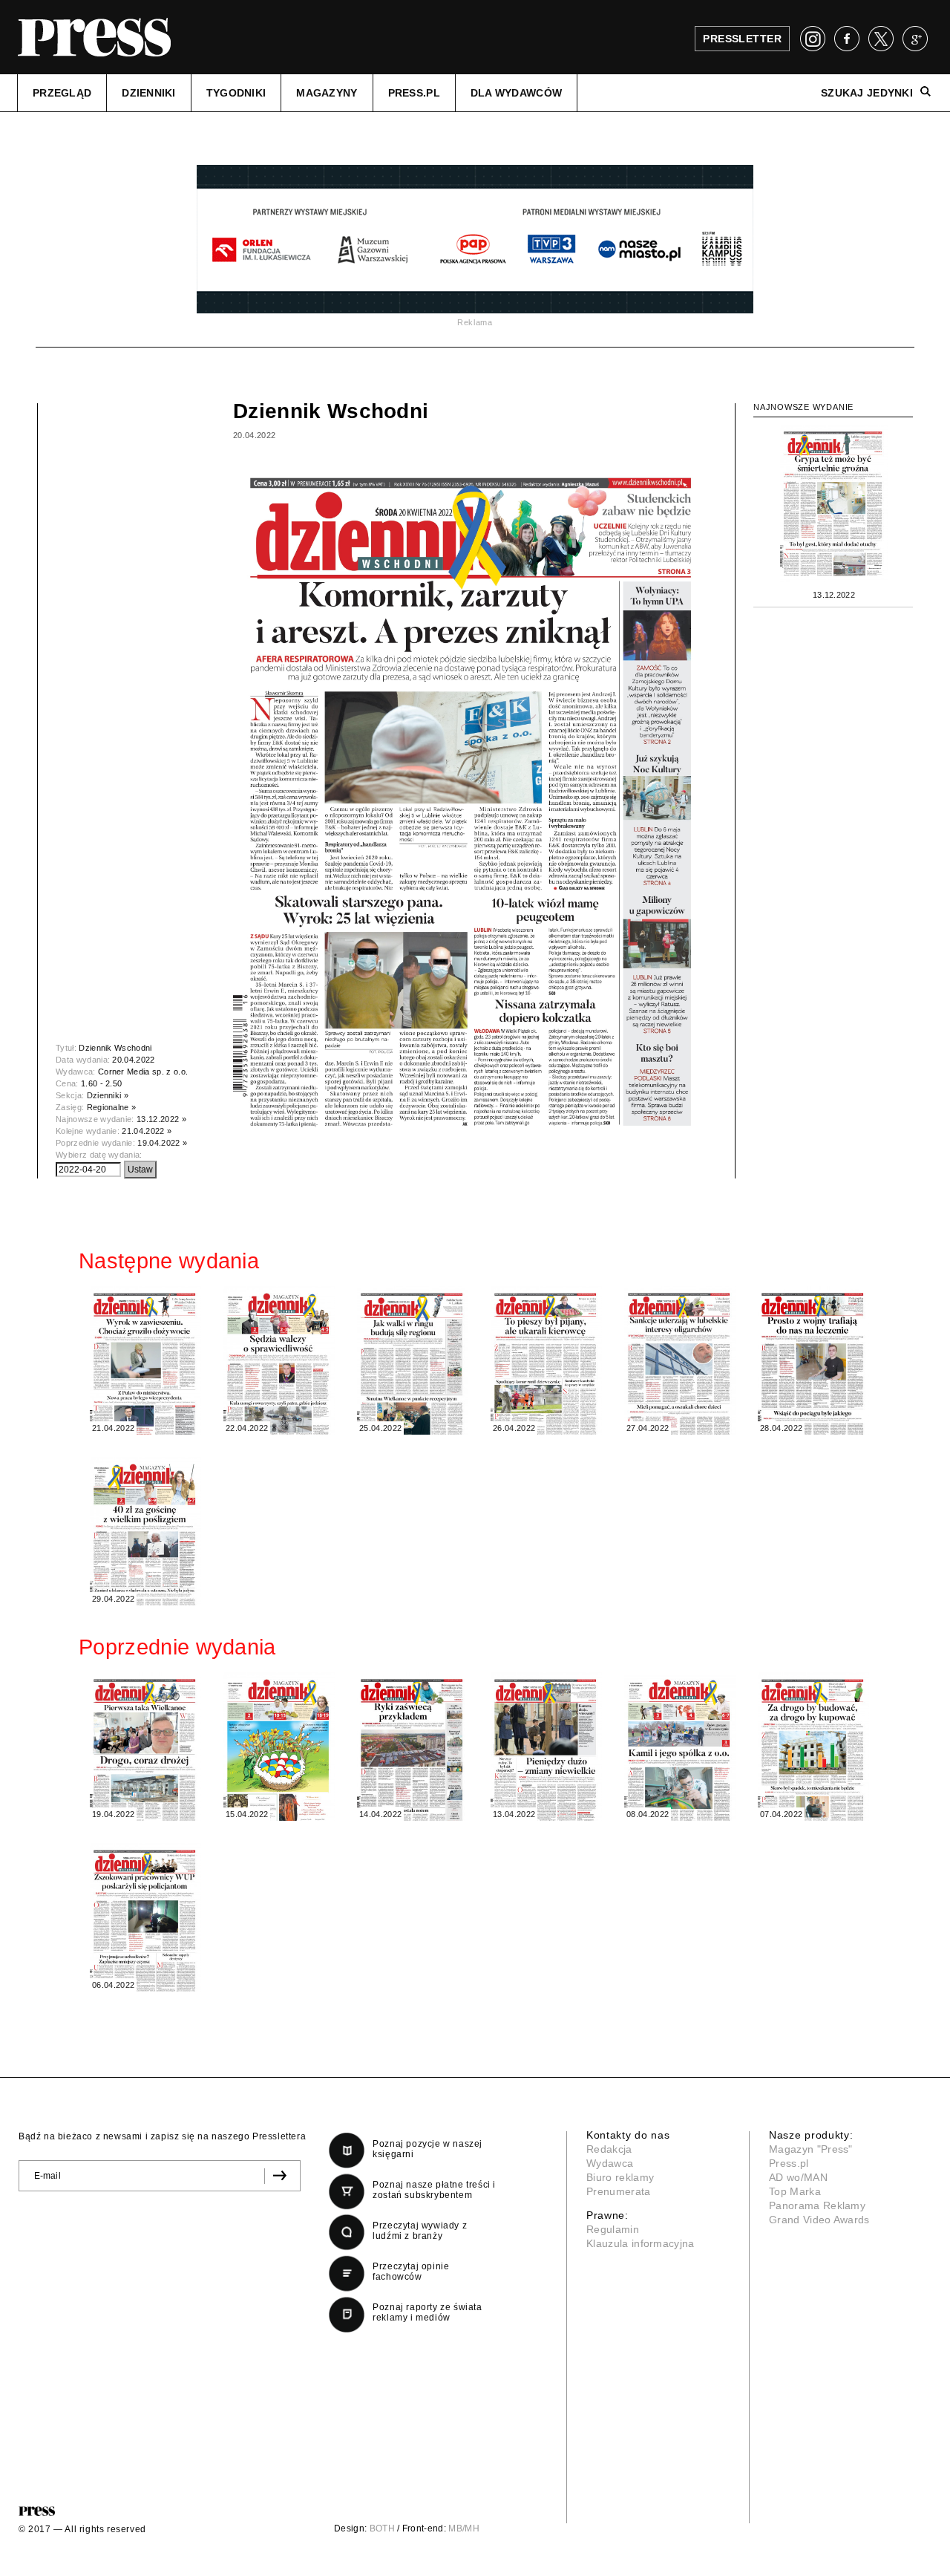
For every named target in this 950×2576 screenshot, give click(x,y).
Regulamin (613, 2229)
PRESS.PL (414, 93)
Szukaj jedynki (867, 93)
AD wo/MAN (798, 2177)
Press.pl (789, 2163)
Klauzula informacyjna (641, 2243)
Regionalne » (112, 1107)
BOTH (382, 2528)
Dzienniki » (108, 1095)
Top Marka (795, 2191)
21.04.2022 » (147, 1131)
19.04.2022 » (162, 1143)
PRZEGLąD (62, 93)
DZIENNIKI (149, 93)
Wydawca (610, 2163)
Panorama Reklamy (817, 2205)
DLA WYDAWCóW (516, 93)
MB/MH (464, 2528)
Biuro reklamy (620, 2177)
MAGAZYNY (327, 93)
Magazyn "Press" (811, 2149)
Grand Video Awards (819, 2220)
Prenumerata (619, 2191)
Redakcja (609, 2149)
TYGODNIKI (236, 93)
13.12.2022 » (161, 1119)
